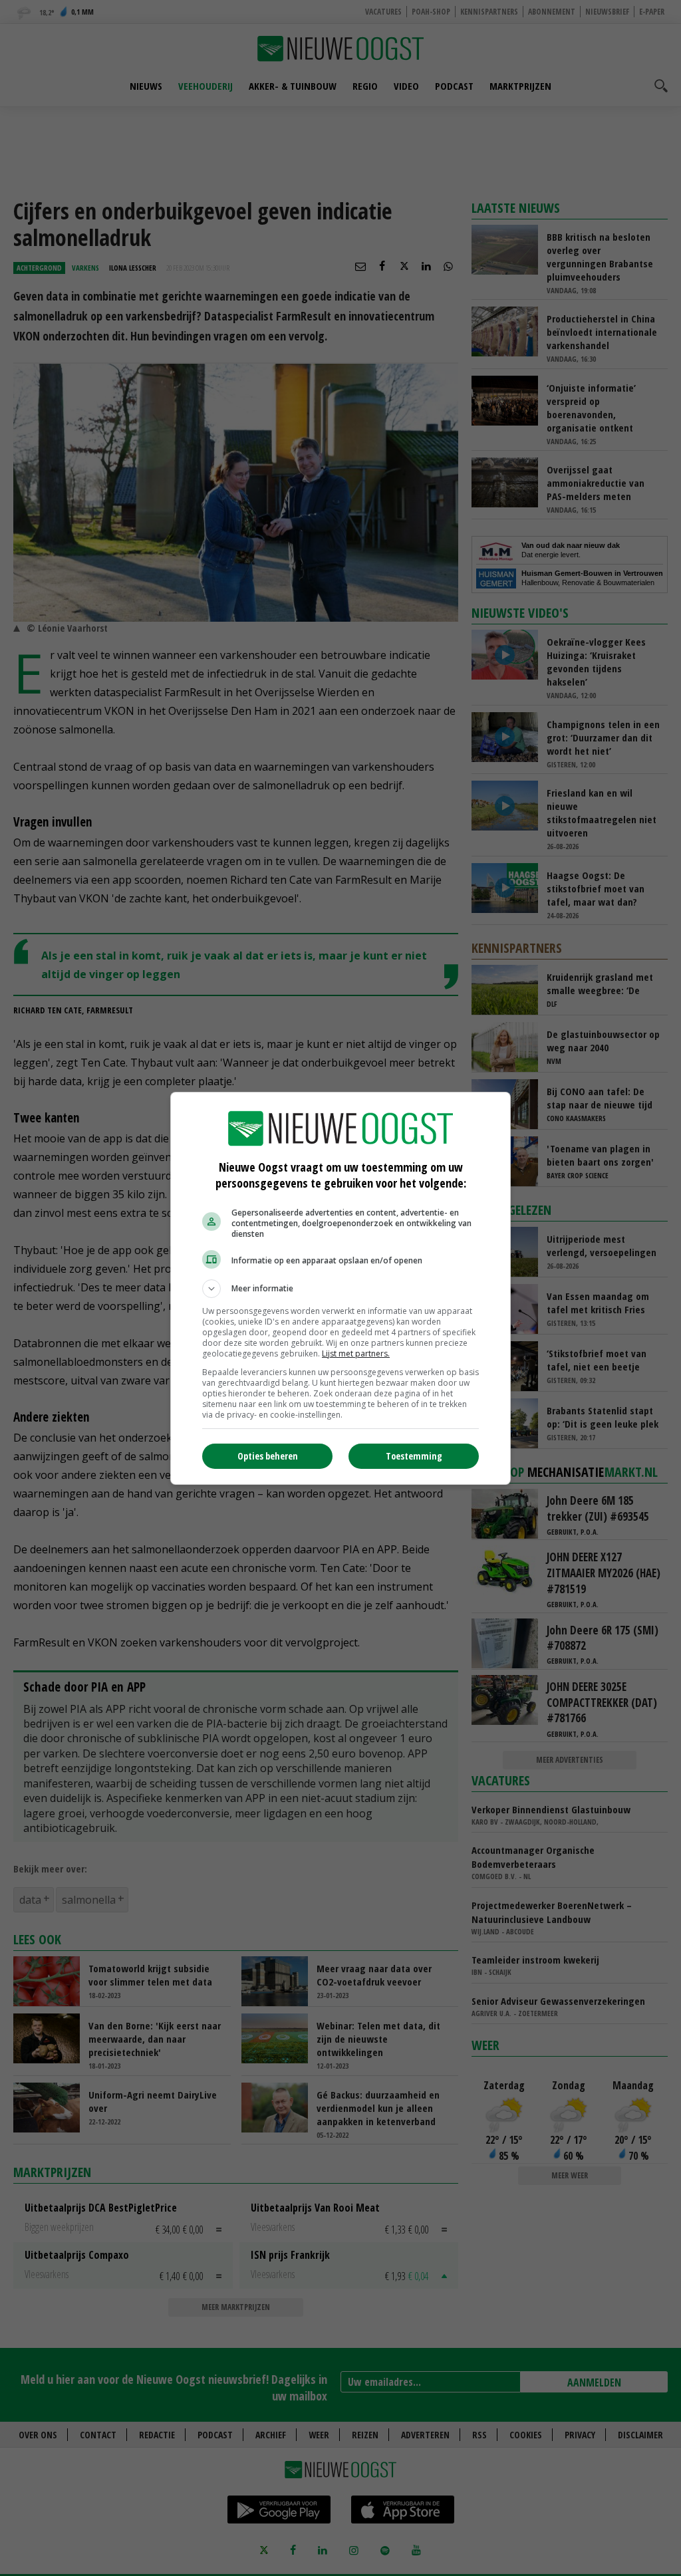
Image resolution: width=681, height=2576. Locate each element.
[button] (340, 1289)
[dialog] (340, 1288)
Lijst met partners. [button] (356, 1353)
